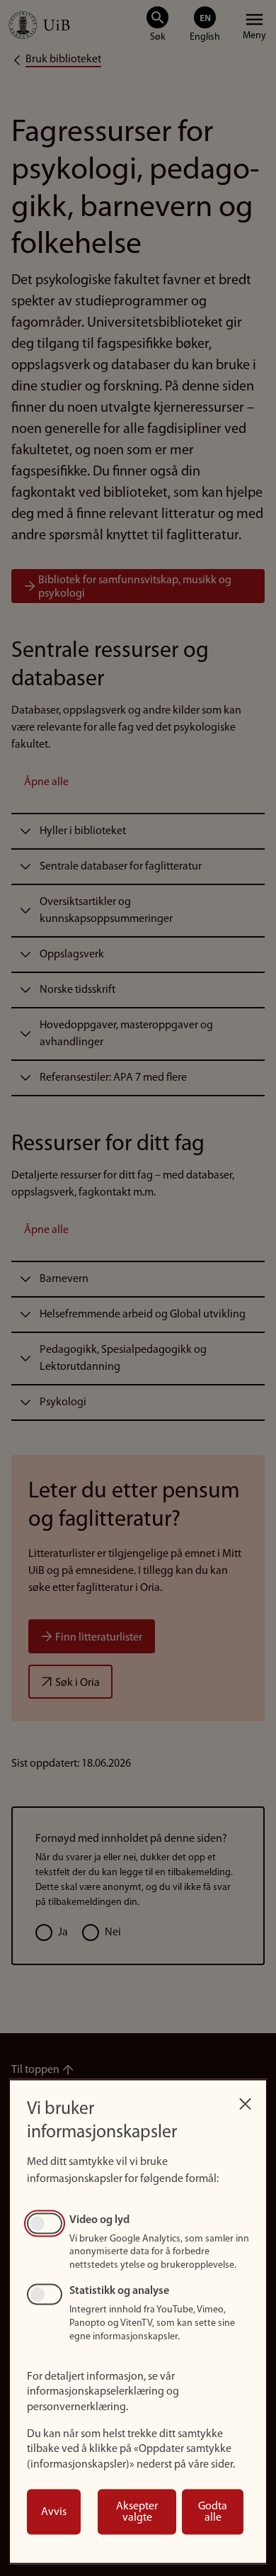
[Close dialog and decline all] (245, 2100)
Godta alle (213, 2512)
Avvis (54, 2512)
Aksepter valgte (137, 2512)
